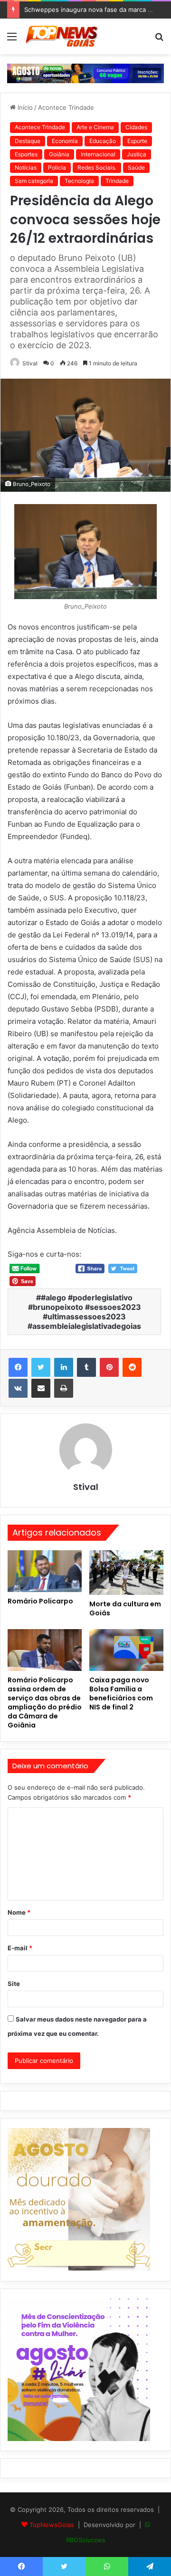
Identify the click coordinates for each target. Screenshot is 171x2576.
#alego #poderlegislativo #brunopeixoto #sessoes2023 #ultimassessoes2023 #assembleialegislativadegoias (84, 1312)
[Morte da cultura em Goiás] (126, 1573)
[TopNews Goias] (62, 36)
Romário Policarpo (40, 1601)
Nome (19, 1912)
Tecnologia (79, 181)
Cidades (136, 127)
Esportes (26, 154)
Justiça (137, 154)
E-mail (20, 1948)
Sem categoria (34, 181)
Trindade (117, 181)
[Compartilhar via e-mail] (41, 1388)
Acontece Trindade (66, 107)
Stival (30, 363)
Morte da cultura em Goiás (125, 1608)
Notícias (26, 167)
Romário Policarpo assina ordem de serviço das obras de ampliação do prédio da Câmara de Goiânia (45, 1703)
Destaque (28, 141)
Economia (65, 141)
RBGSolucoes (86, 2540)
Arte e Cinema (95, 127)
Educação (103, 141)
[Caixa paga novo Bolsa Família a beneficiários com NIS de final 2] (126, 1650)
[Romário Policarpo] (45, 1571)
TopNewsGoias (52, 2525)
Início (24, 107)
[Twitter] (41, 1367)
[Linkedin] (64, 1367)
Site (14, 1984)
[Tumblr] (86, 1367)
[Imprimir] (64, 1388)
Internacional (98, 154)
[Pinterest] (109, 1367)
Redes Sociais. (97, 167)
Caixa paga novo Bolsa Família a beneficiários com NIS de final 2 (121, 1693)
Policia (57, 167)
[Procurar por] (159, 40)
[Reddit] (132, 1367)
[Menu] (12, 40)
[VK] (18, 1388)
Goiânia (59, 154)
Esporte (137, 141)
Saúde (136, 167)
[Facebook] (18, 1367)
